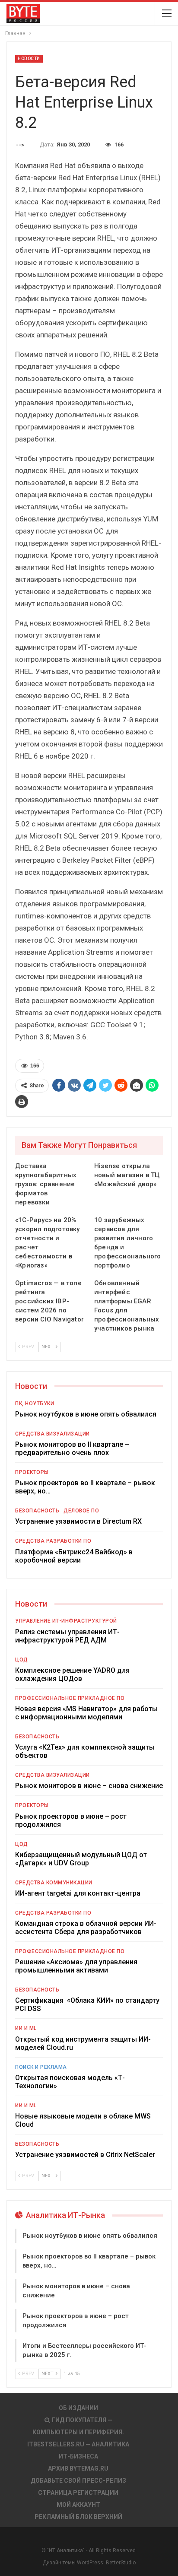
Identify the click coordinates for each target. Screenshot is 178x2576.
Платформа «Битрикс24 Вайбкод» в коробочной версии (74, 1556)
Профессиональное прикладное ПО (70, 1698)
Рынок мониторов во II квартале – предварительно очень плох (72, 1448)
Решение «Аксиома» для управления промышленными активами (76, 1966)
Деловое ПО (81, 1511)
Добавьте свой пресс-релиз (78, 2481)
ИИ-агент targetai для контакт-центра (78, 1893)
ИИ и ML (26, 2028)
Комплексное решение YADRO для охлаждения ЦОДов (72, 1674)
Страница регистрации (78, 2493)
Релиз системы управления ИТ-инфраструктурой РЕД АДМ (67, 1636)
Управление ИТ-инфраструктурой (66, 1621)
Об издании (78, 2408)
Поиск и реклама (41, 2067)
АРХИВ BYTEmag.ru (78, 2468)
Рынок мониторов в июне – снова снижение (89, 1786)
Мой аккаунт (78, 2505)
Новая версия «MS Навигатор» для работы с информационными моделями (86, 1713)
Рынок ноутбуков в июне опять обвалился (86, 1414)
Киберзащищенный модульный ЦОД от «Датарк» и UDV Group (81, 1859)
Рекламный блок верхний (78, 2517)
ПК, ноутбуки (35, 1404)
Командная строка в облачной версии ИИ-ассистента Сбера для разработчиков (86, 1928)
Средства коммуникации (54, 1883)
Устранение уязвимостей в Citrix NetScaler (85, 2155)
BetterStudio (121, 2563)
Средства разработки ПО (53, 1541)
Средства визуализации (52, 1434)
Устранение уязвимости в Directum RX (78, 1521)
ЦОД (22, 1660)
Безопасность (37, 1511)
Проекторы (32, 1472)
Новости (29, 59)
